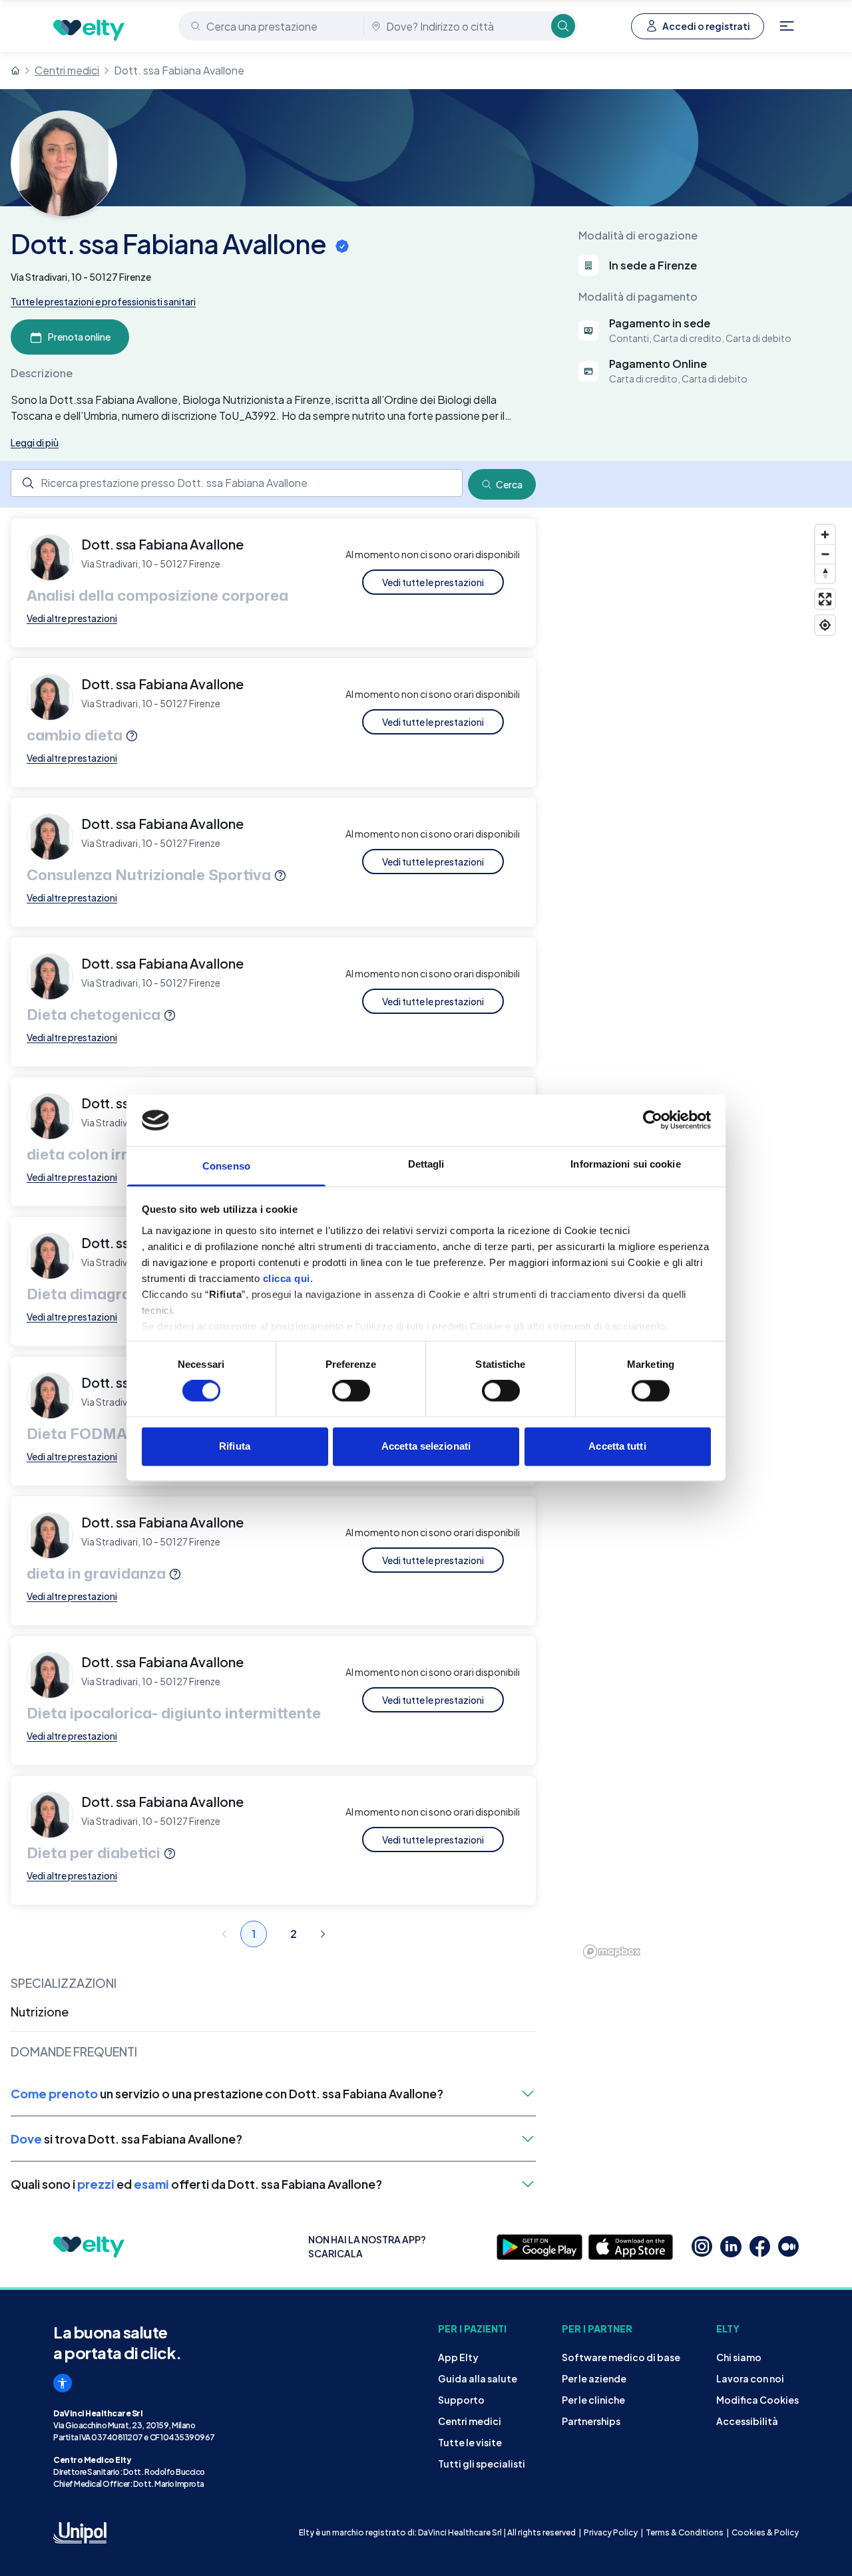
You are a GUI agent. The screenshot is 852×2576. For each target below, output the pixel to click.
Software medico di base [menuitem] (621, 2357)
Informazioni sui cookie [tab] (625, 1164)
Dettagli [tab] (426, 1164)
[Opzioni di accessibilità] (63, 2383)
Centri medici (67, 70)
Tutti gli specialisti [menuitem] (482, 2464)
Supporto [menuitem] (461, 2400)
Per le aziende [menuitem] (594, 2378)
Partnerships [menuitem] (591, 2421)
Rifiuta (235, 1446)
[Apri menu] (787, 26)
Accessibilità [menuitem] (747, 2421)
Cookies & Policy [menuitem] (765, 2532)
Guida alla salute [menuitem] (478, 2378)
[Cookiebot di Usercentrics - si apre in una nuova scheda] (653, 1120)
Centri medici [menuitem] (470, 2421)
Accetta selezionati (426, 1446)
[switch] (351, 1391)
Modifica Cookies (757, 2400)
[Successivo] (323, 1934)
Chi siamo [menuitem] (739, 2357)
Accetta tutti (617, 1446)
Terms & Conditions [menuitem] (685, 2532)
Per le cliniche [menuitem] (593, 2400)
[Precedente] (224, 1934)
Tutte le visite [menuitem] (470, 2442)
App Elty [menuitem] (458, 2357)
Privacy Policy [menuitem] (611, 2532)
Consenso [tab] (226, 1166)
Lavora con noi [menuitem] (750, 2378)
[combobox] (272, 26)
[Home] (15, 71)
